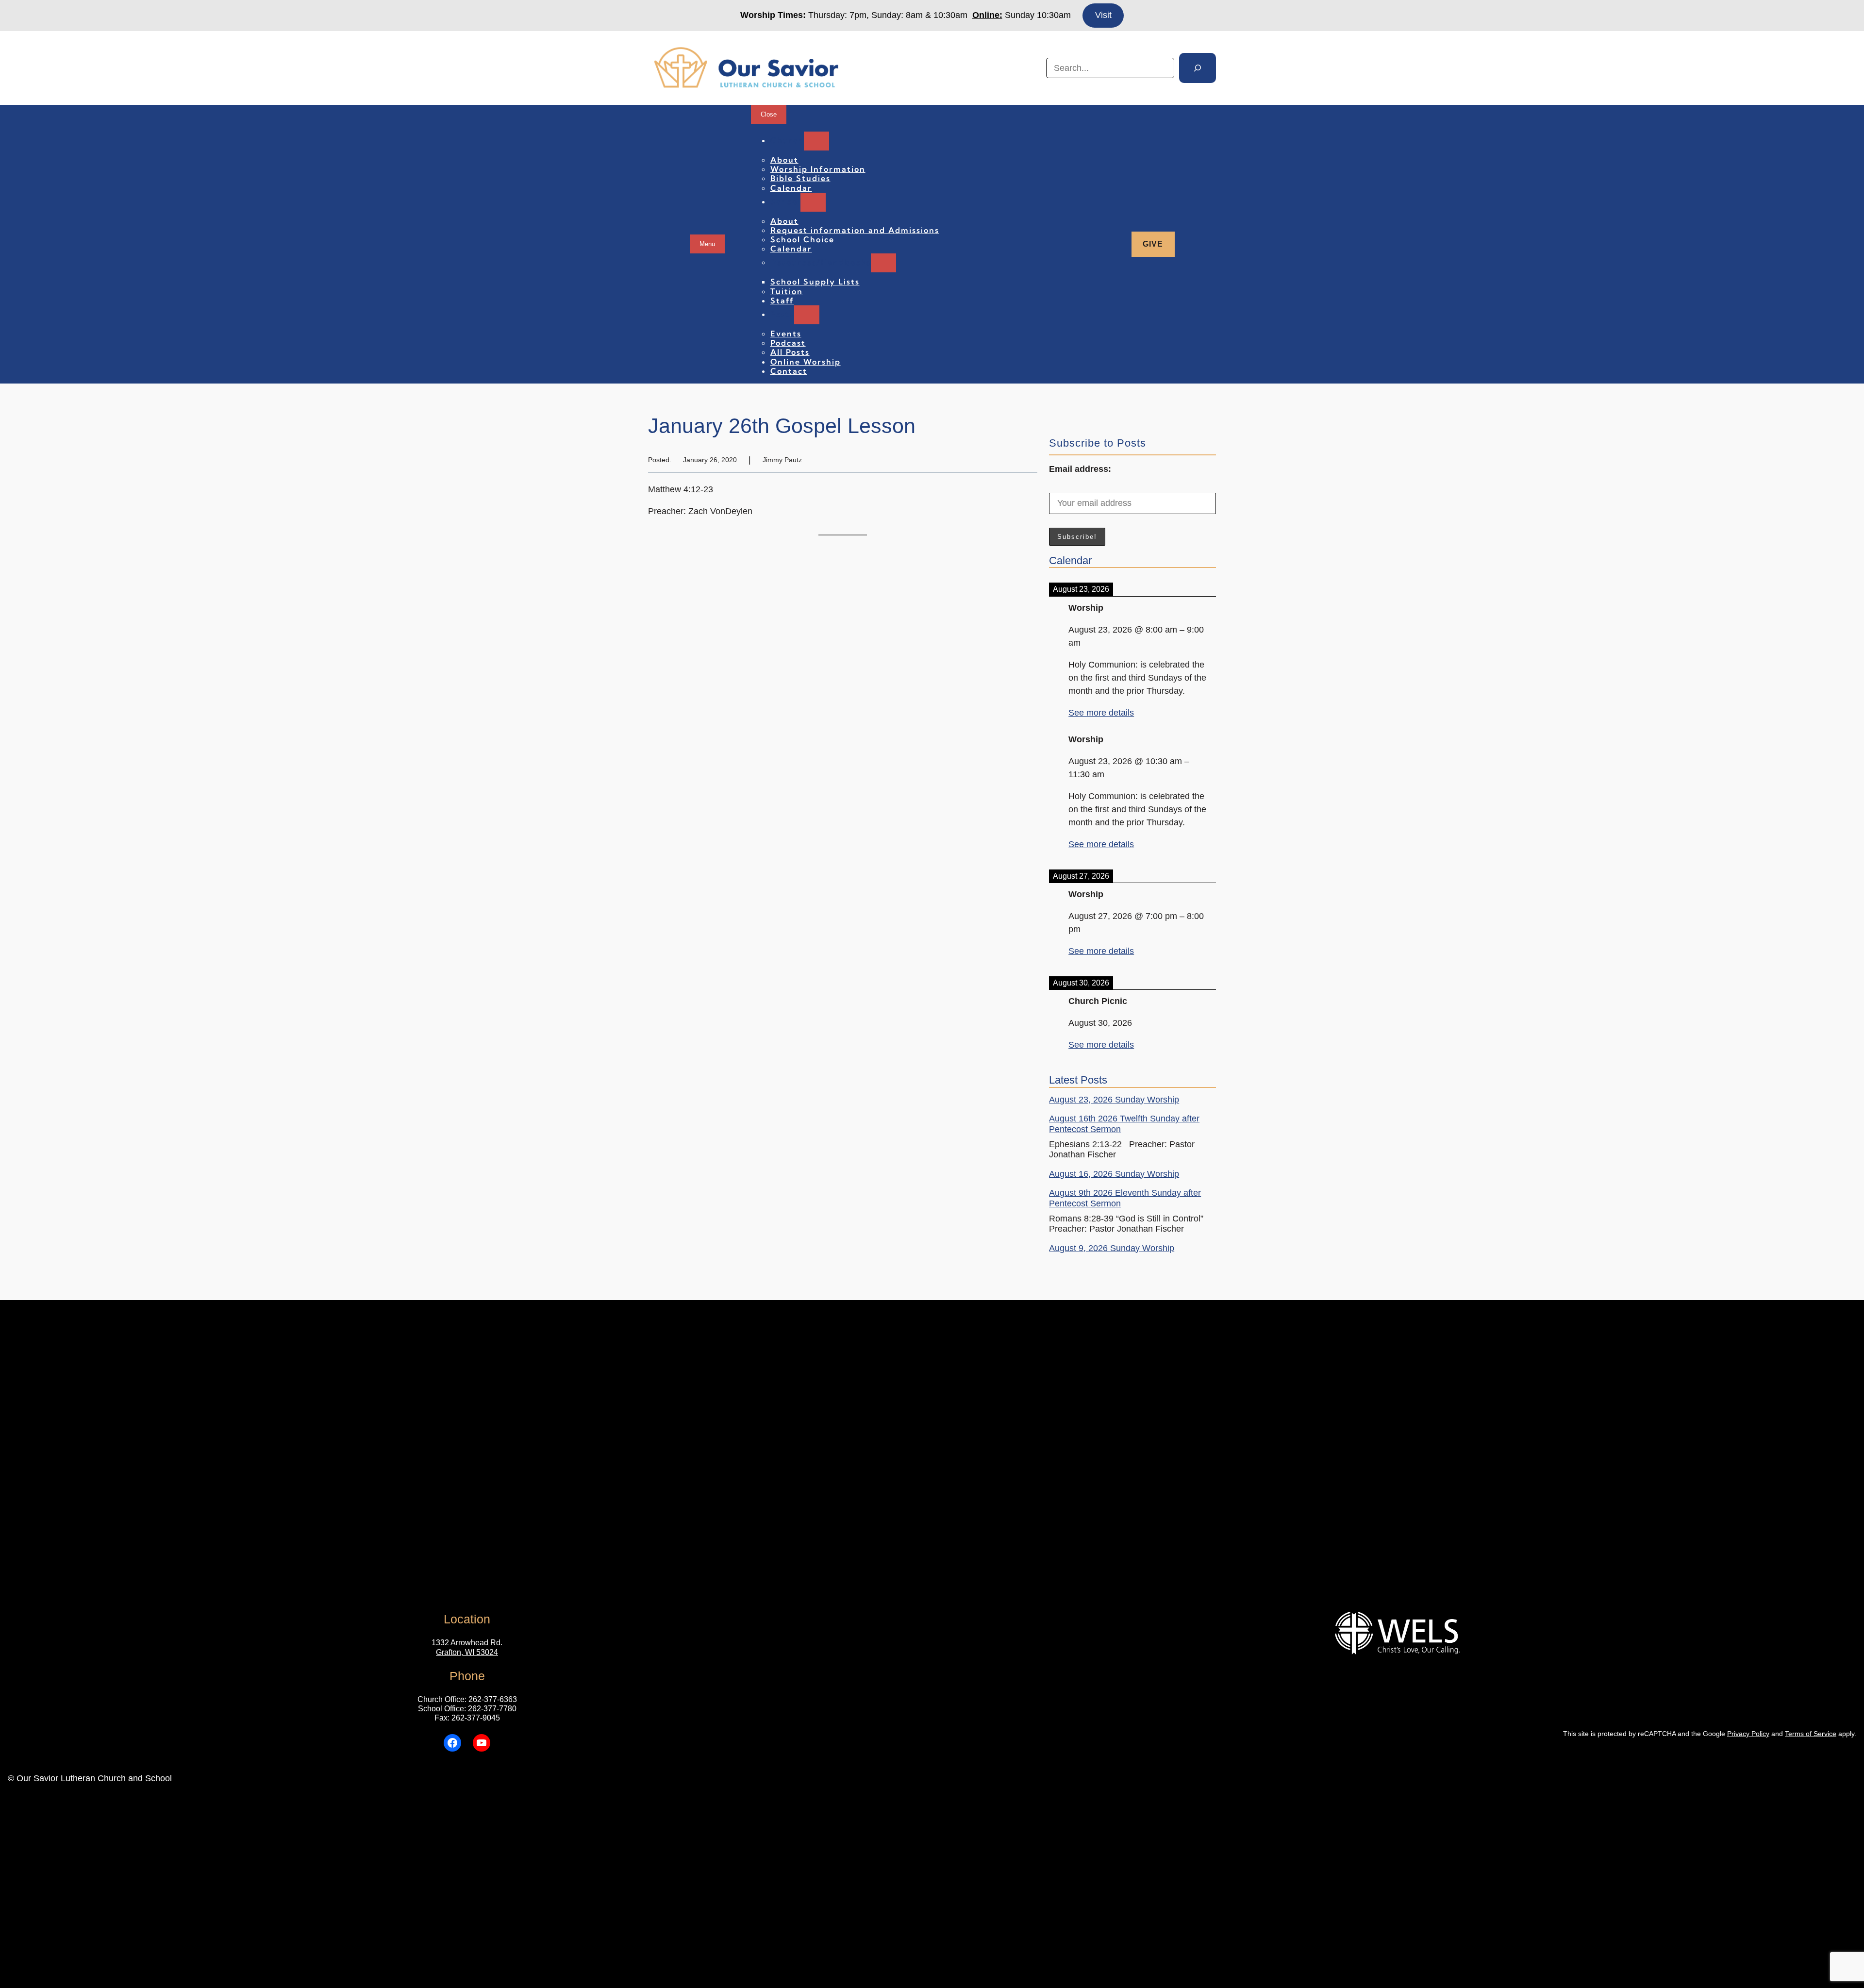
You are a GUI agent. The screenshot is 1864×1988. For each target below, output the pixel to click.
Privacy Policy (1748, 1734)
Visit (1103, 15)
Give (1153, 244)
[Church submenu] (816, 141)
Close (769, 114)
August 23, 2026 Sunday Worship (1114, 1100)
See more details (1101, 713)
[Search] (1198, 68)
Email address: (1080, 469)
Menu (707, 244)
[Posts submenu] (807, 315)
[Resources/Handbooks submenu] (883, 263)
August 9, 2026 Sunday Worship (1112, 1248)
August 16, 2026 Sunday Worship (1114, 1174)
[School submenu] (813, 202)
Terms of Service (1811, 1734)
